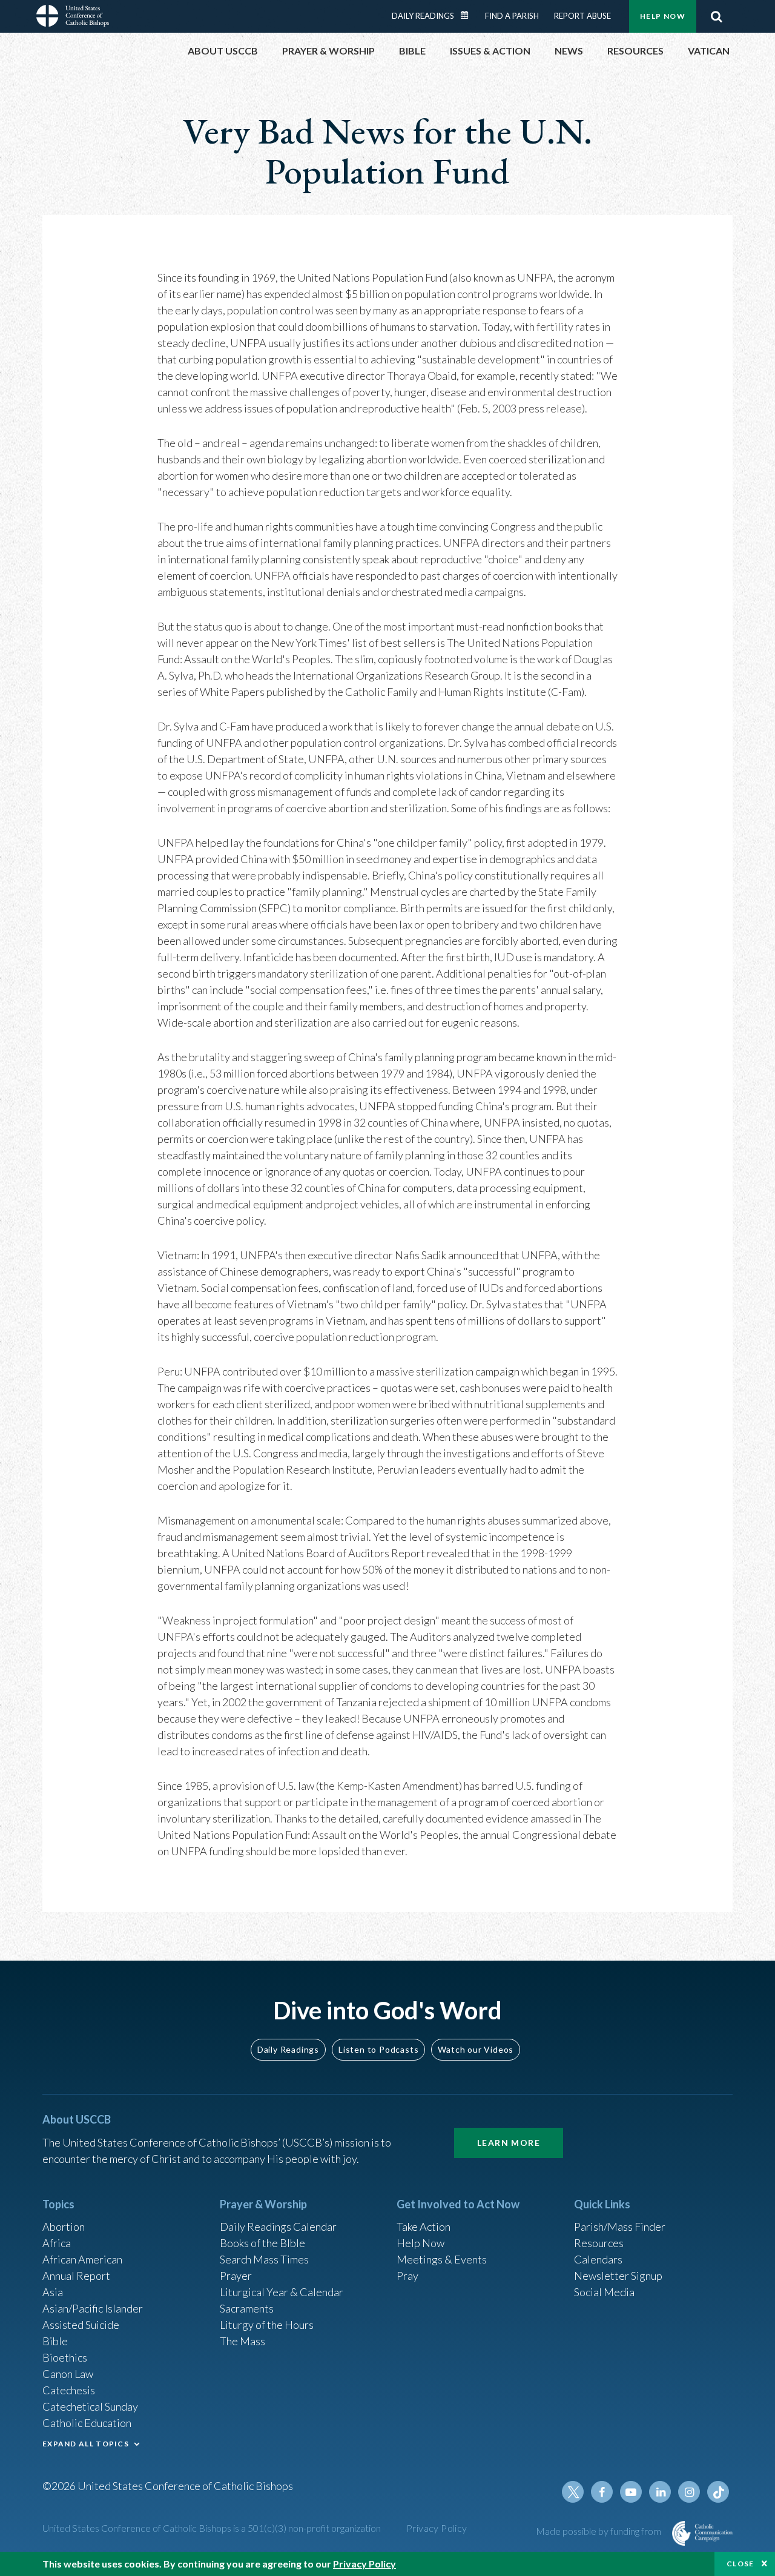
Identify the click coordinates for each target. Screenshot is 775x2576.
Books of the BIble (262, 2243)
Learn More (509, 2143)
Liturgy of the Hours (267, 2325)
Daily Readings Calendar (469, 15)
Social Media (604, 2292)
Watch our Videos (476, 2049)
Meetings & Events (442, 2259)
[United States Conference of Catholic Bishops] (73, 18)
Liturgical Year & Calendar (282, 2292)
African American (82, 2259)
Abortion (64, 2227)
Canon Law (68, 2374)
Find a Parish (512, 16)
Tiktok (718, 2492)
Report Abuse (582, 16)
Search (716, 16)
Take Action (424, 2227)
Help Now (663, 16)
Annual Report (76, 2276)
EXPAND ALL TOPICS (86, 2444)
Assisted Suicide (81, 2325)
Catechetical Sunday (90, 2406)
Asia (53, 2292)
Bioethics (65, 2357)
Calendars (598, 2259)
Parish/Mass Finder (620, 2227)
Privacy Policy (437, 2528)
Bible (55, 2341)
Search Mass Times (264, 2259)
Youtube (631, 2492)
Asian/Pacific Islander (93, 2308)
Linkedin (660, 2492)
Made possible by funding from (599, 2531)
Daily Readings (423, 16)
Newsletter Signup (618, 2276)
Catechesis (69, 2390)
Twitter (573, 2492)
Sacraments (247, 2308)
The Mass (242, 2341)
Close (740, 2564)
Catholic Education (87, 2423)
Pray (407, 2276)
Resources (599, 2243)
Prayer (236, 2276)
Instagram (689, 2492)
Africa (57, 2243)
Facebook (602, 2492)
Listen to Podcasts (378, 2049)
